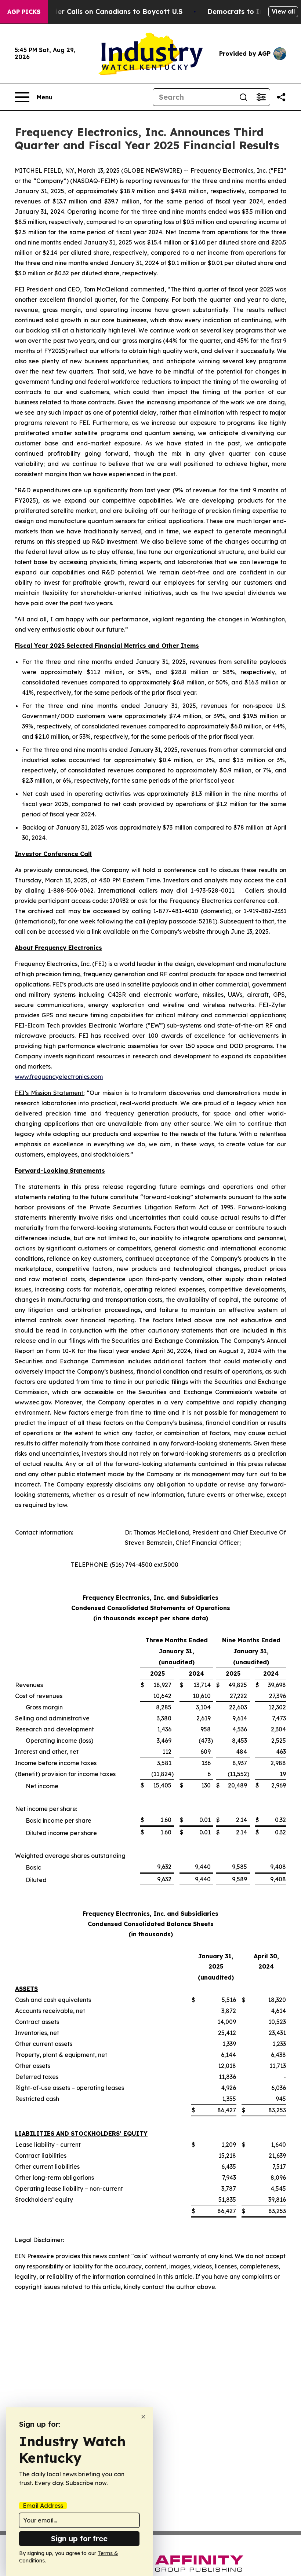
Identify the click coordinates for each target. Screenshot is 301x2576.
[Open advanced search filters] (261, 97)
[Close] (143, 2417)
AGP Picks (24, 12)
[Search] (243, 97)
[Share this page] (281, 97)
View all (283, 11)
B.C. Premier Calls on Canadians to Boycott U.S (103, 12)
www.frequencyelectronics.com (59, 1077)
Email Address (43, 2506)
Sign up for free (79, 2538)
